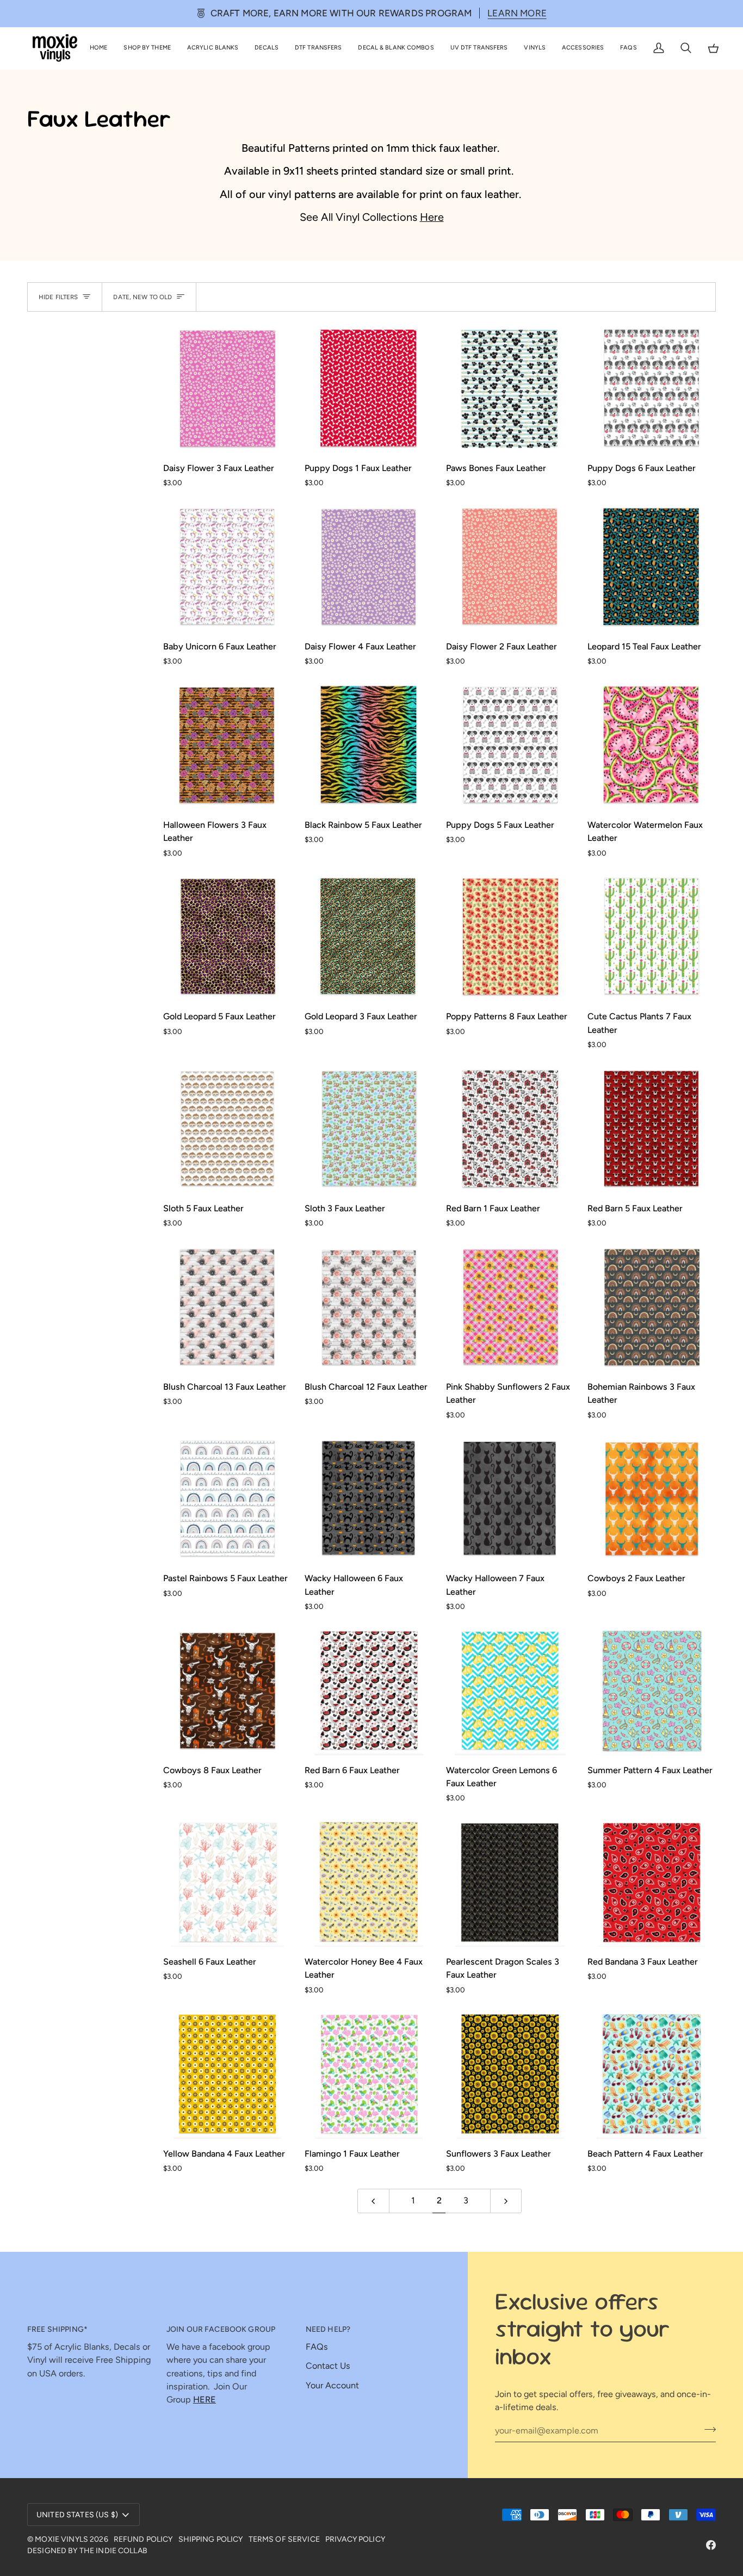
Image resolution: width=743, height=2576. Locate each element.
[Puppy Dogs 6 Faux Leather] (652, 389)
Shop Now (516, 13)
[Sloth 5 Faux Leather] (227, 1129)
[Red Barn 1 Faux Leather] (510, 1129)
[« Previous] (373, 2201)
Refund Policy (143, 2539)
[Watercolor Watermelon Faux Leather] (652, 746)
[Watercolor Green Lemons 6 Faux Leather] (510, 1691)
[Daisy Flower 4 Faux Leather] (369, 567)
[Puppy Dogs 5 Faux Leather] (510, 746)
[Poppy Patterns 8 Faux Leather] (510, 937)
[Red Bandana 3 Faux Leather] (652, 1883)
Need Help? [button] (328, 2329)
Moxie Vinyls (61, 2539)
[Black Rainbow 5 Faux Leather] (369, 746)
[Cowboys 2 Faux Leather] (652, 1499)
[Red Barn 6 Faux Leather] (369, 1691)
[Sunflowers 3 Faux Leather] (510, 2075)
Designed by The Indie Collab (87, 2551)
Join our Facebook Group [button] (221, 2329)
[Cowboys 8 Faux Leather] (227, 1691)
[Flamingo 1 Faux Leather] (369, 2075)
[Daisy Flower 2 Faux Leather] (510, 567)
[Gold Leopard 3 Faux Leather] (369, 937)
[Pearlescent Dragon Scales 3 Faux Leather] (510, 1883)
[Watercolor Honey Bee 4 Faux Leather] (369, 1883)
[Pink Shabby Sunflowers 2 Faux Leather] (510, 1308)
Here (432, 217)
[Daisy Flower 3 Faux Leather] (227, 389)
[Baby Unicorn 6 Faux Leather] (227, 567)
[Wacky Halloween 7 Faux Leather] (510, 1499)
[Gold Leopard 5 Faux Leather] (227, 937)
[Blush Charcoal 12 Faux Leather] (369, 1308)
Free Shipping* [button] (57, 2329)
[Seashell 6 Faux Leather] (227, 1883)
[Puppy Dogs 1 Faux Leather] (369, 389)
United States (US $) (77, 2515)
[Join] (707, 2429)
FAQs (317, 2347)
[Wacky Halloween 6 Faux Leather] (369, 1499)
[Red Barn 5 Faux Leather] (652, 1129)
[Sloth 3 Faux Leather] (369, 1129)
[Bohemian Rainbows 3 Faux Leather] (652, 1308)
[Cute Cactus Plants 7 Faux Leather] (652, 937)
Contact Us (328, 2366)
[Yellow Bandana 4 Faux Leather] (227, 2075)
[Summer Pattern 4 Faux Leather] (652, 1691)
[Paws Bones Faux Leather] (510, 389)
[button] (147, 48)
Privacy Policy (355, 2539)
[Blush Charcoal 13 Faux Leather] (227, 1308)
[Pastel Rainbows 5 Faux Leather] (227, 1499)
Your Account (332, 2385)
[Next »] (506, 2201)
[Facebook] (711, 2545)
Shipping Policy (211, 2539)
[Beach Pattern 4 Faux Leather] (652, 2075)
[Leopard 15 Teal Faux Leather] (652, 567)
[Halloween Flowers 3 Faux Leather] (227, 746)
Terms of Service (284, 2539)
